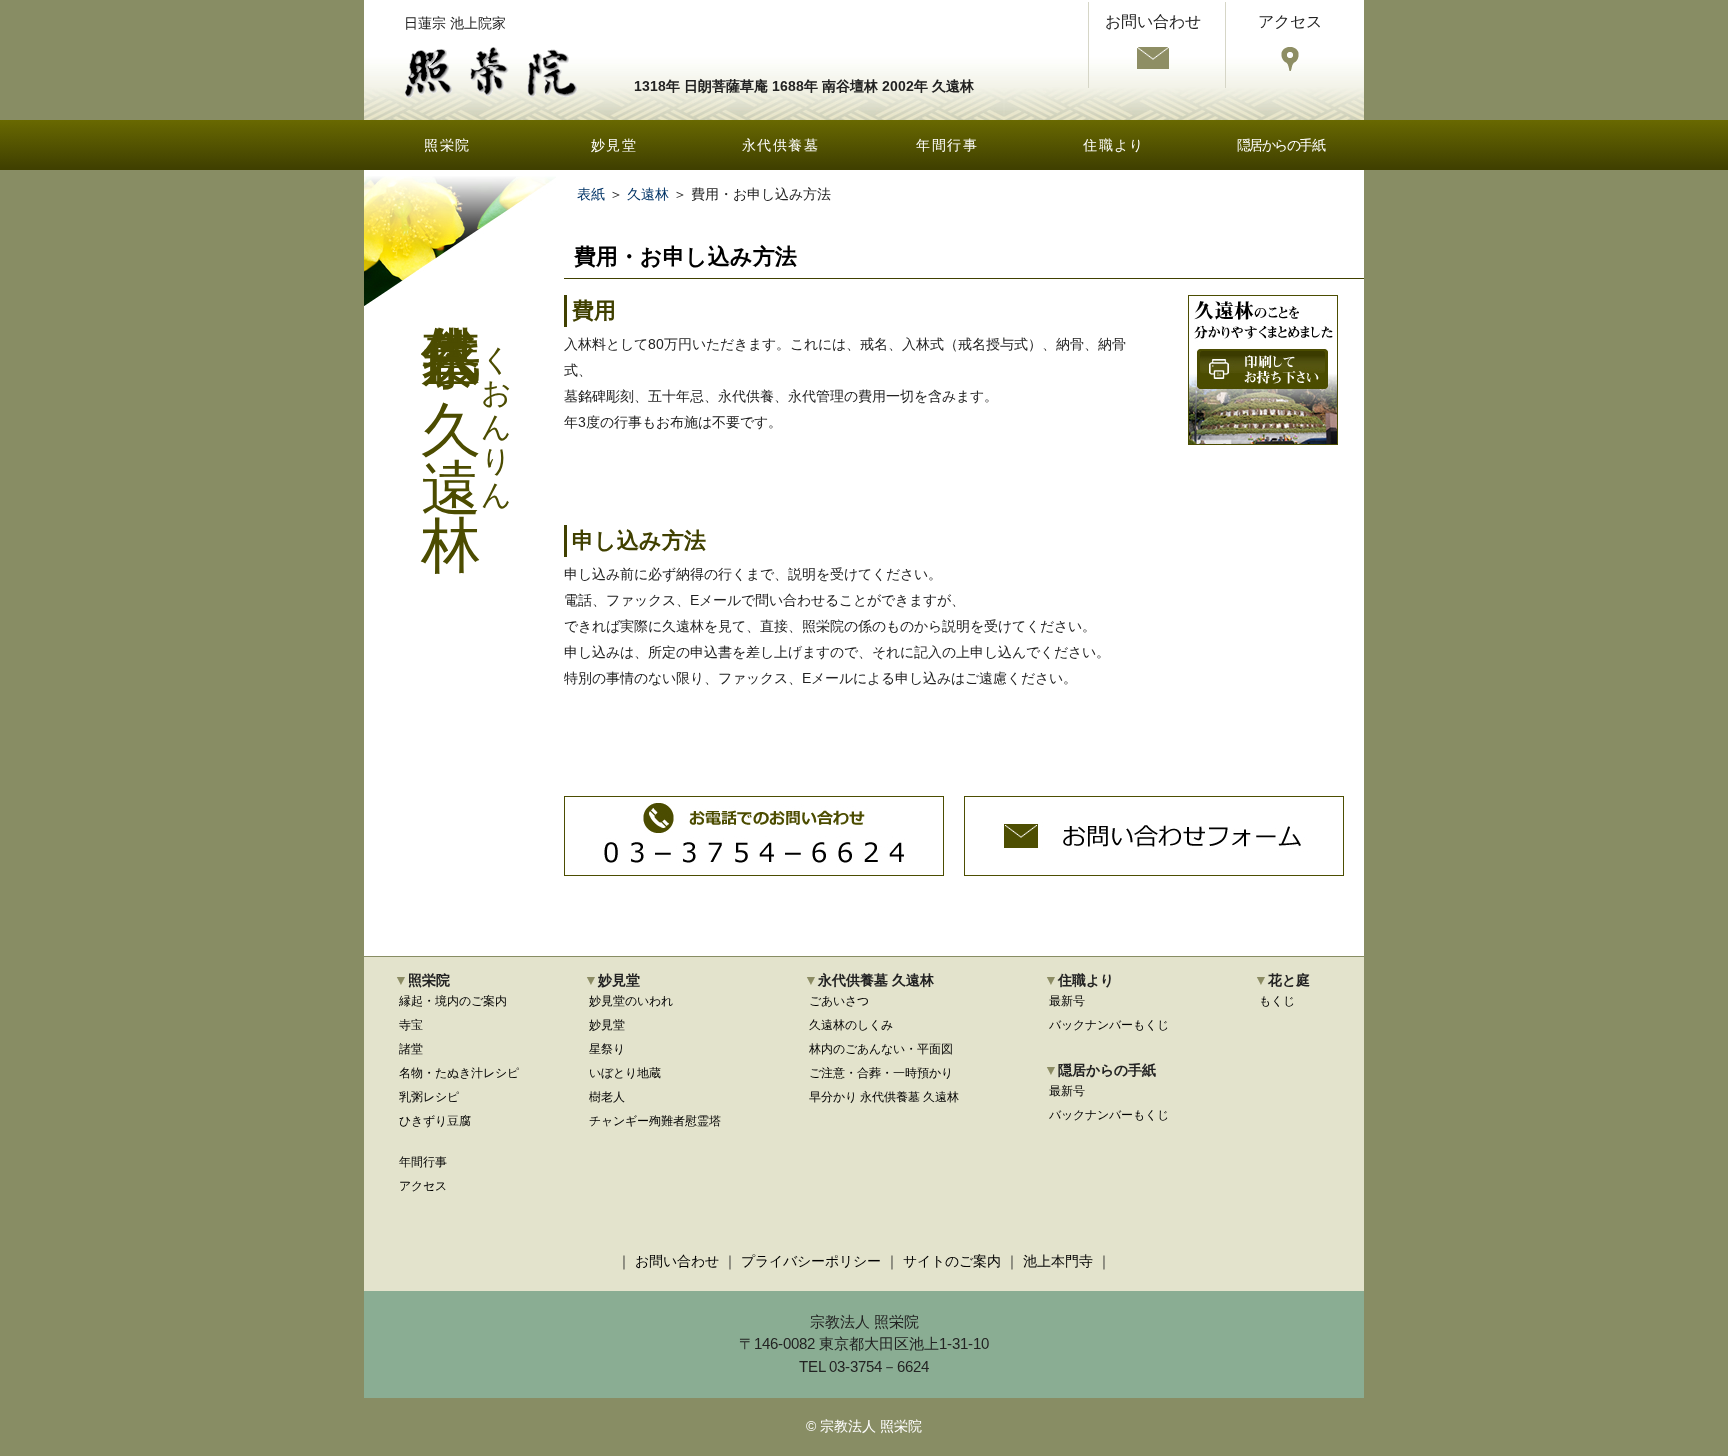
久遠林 (648, 194)
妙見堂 (614, 145)
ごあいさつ (839, 1001)
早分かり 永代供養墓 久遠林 (884, 1097)
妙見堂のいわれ (631, 1001)
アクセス (423, 1186)
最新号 (1067, 1001)
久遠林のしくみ (851, 1025)
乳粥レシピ (429, 1097)
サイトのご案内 (952, 1261)
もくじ (1277, 1001)
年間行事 (947, 145)
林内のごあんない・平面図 (881, 1049)
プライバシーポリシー (811, 1261)
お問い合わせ (677, 1261)
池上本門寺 (1058, 1261)
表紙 (591, 194)
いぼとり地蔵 (625, 1073)
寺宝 (411, 1025)
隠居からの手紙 (1281, 145)
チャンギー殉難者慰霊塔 (655, 1121)
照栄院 (447, 145)
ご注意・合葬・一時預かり (881, 1073)
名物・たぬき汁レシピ (459, 1073)
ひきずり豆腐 (435, 1121)
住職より (1114, 145)
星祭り (607, 1049)
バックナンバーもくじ (1109, 1025)
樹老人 (607, 1097)
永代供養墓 (780, 145)
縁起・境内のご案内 (453, 1001)
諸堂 (411, 1049)
